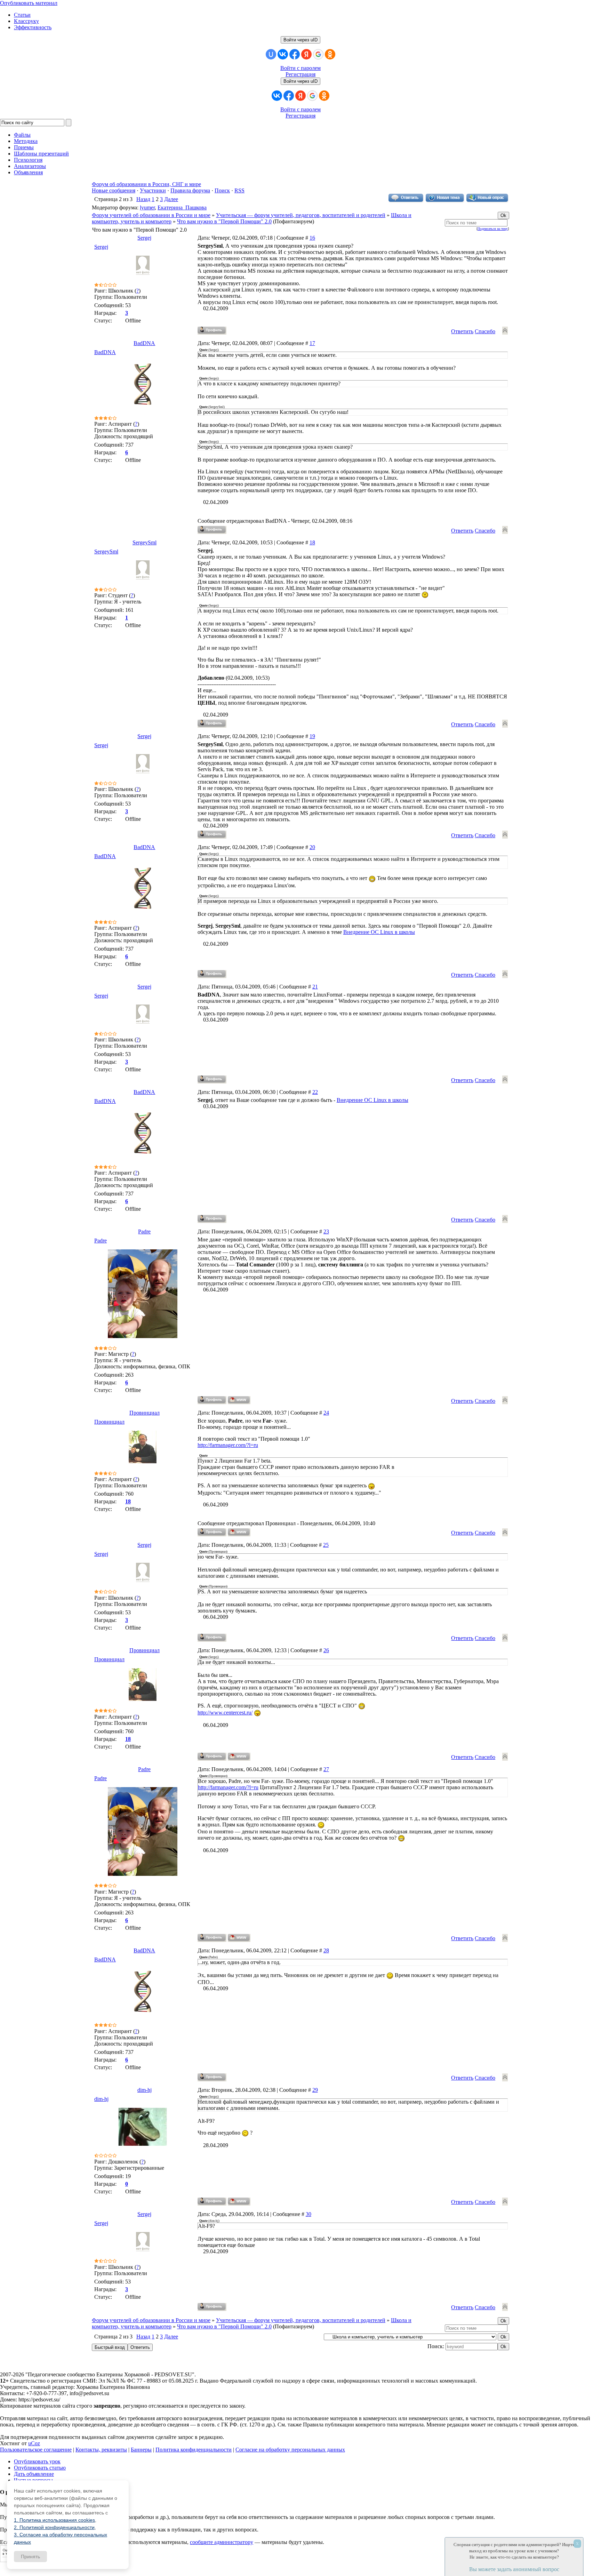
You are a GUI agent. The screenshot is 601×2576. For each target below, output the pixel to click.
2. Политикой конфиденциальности (54, 2527)
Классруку (26, 21)
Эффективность (33, 27)
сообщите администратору (222, 2542)
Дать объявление (34, 2474)
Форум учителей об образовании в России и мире (151, 215)
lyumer (147, 207)
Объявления (28, 172)
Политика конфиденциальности (194, 2450)
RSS (239, 190)
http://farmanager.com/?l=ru (228, 1445)
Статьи (22, 15)
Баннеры (141, 2450)
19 (312, 736)
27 (326, 1769)
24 (326, 1413)
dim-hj (145, 2090)
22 (315, 1092)
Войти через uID (300, 40)
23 (326, 1231)
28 (326, 1950)
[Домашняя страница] (239, 1400)
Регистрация (300, 74)
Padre (144, 1231)
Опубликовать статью (40, 2468)
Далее (171, 199)
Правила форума (190, 190)
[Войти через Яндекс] (306, 54)
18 (312, 542)
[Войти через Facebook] (295, 54)
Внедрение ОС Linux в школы (379, 932)
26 (326, 1650)
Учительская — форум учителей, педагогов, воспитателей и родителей (301, 215)
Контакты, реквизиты (101, 2450)
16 (312, 238)
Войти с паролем (300, 68)
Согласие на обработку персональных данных (290, 2450)
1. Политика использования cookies (54, 2520)
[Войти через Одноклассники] (330, 54)
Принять (30, 2557)
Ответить (462, 331)
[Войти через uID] (271, 54)
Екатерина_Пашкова (182, 207)
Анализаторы (30, 166)
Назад (143, 199)
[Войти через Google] (318, 54)
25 (326, 1545)
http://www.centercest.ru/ (225, 1713)
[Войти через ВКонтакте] (283, 54)
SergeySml (145, 542)
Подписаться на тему (493, 229)
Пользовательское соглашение (36, 2450)
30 (308, 2214)
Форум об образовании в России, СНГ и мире (146, 184)
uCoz (34, 2443)
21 (315, 987)
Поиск (222, 190)
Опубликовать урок (37, 2461)
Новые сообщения (114, 190)
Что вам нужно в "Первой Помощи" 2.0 (224, 221)
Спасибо (485, 331)
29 (315, 2090)
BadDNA (144, 343)
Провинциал (145, 1413)
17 (312, 343)
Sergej (144, 238)
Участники (153, 190)
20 (312, 847)
